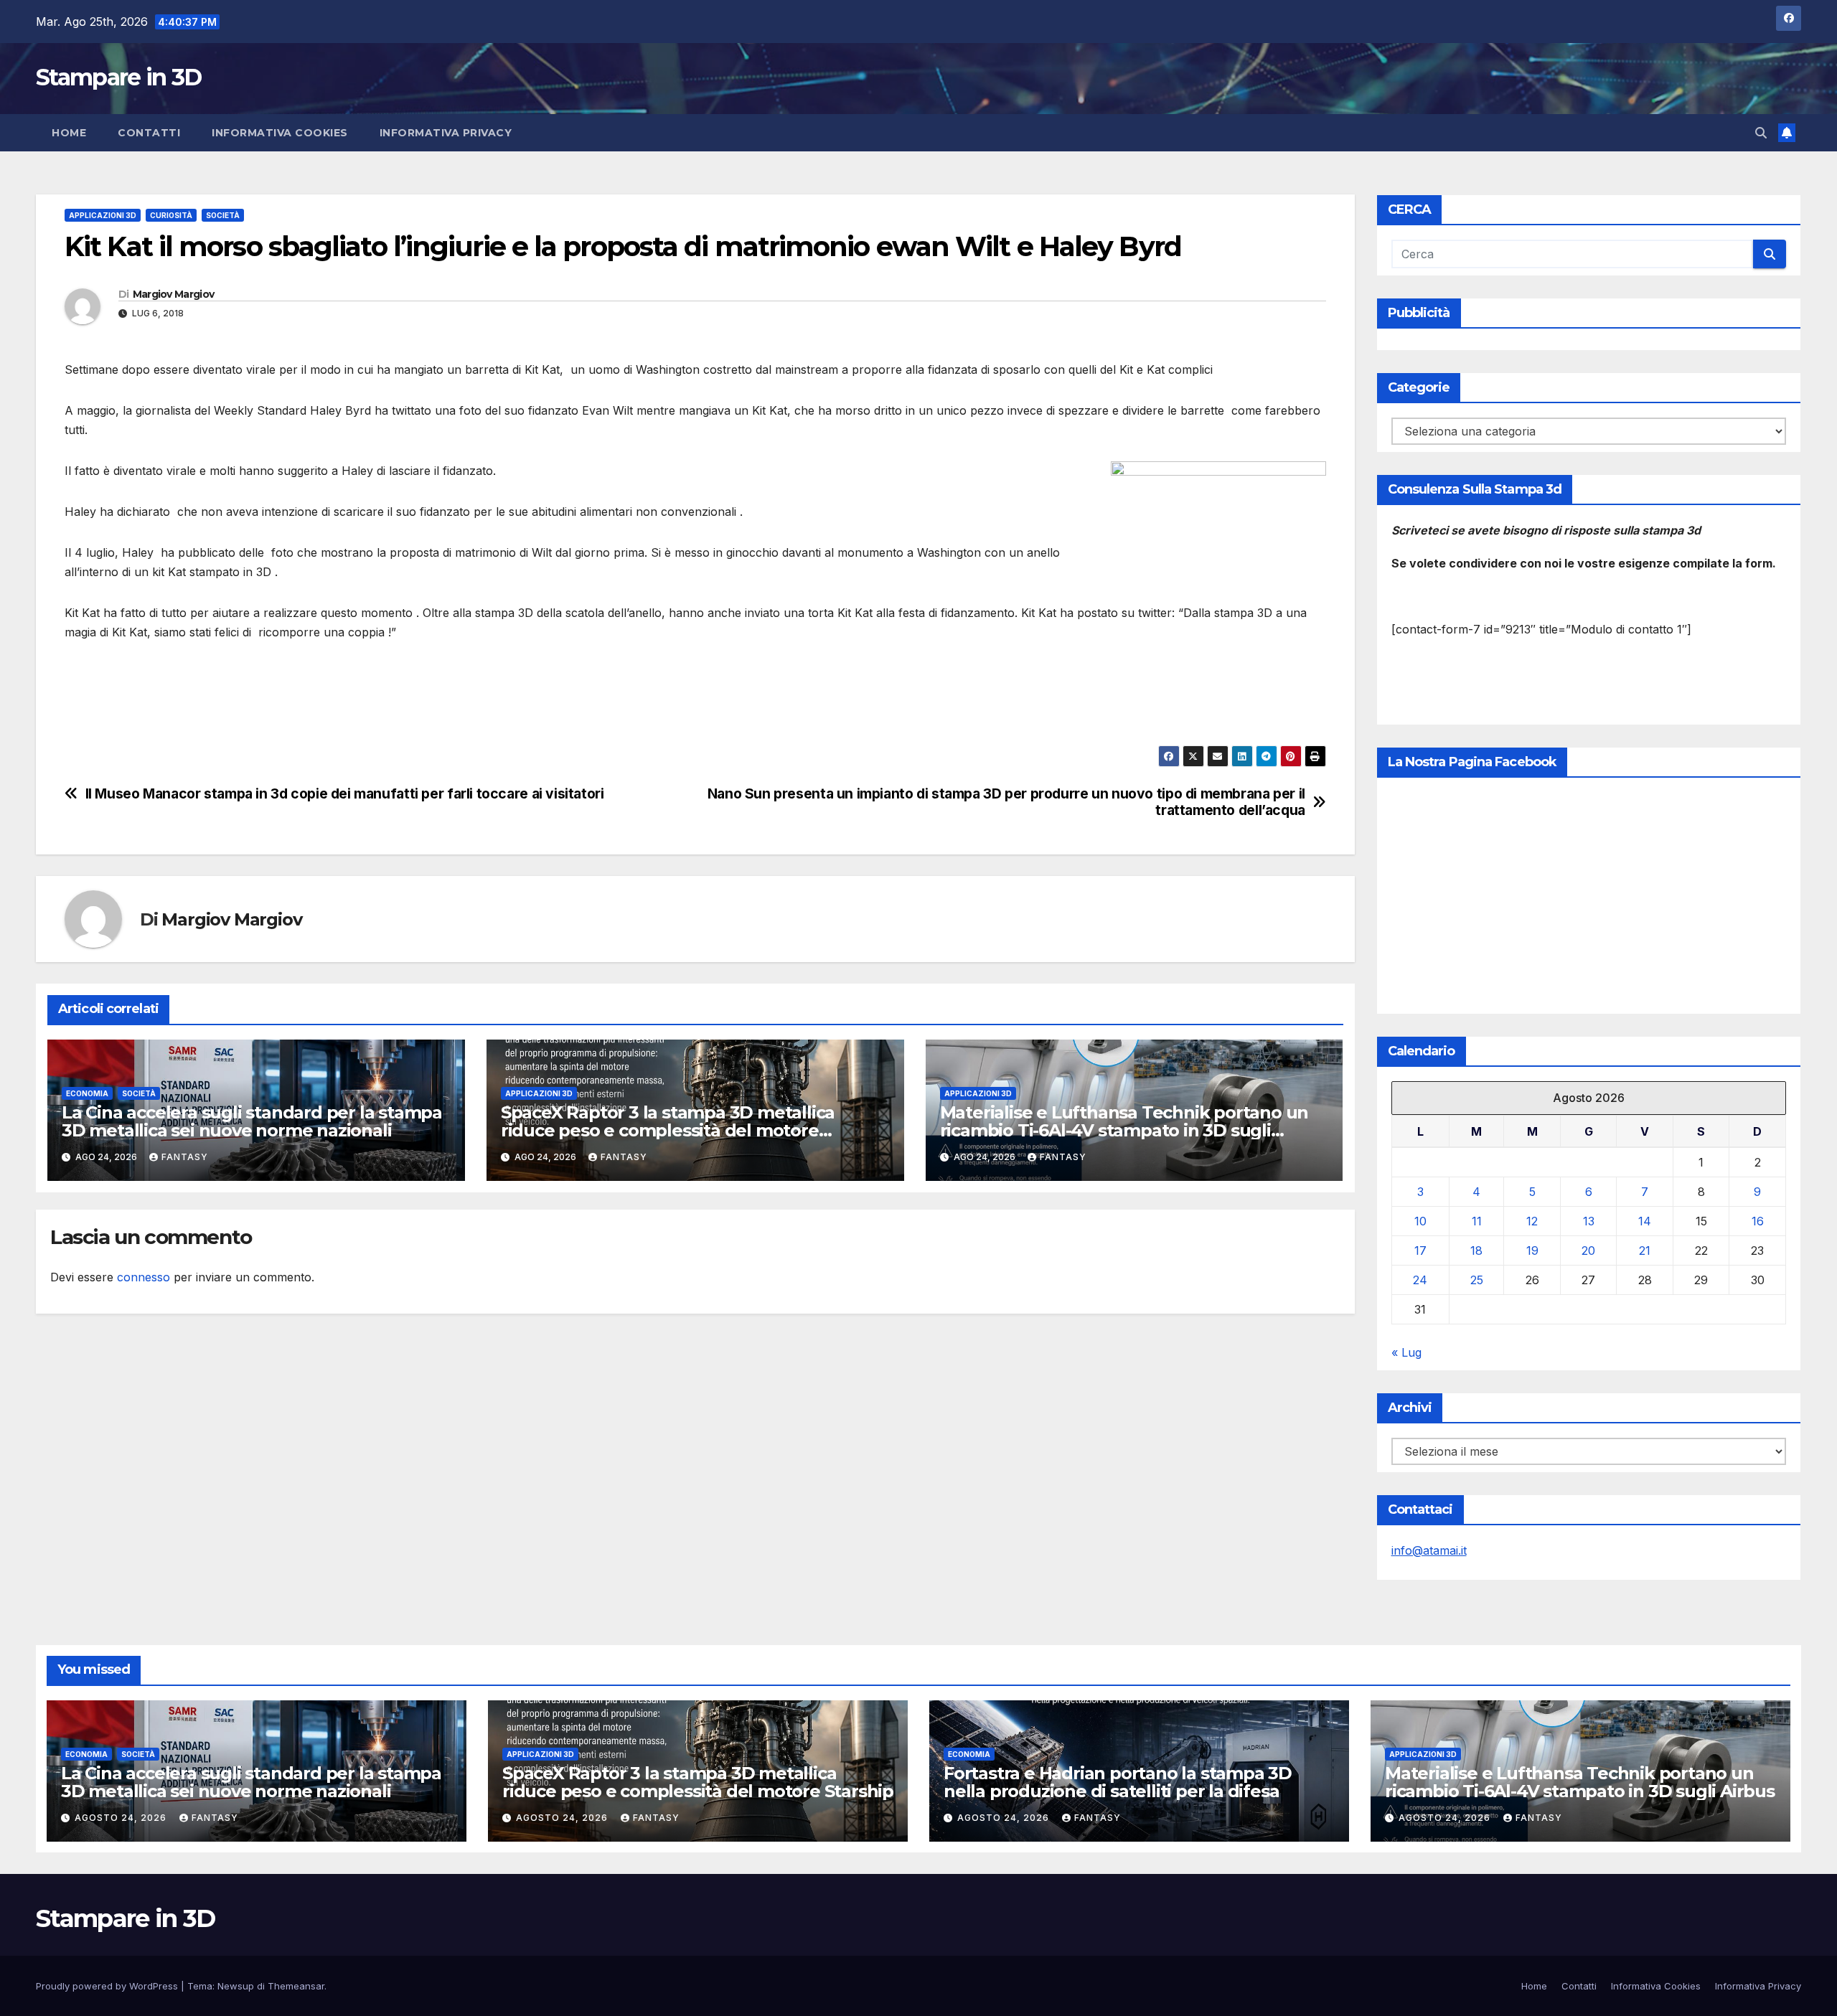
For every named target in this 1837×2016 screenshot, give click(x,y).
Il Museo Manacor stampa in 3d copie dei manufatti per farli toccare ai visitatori (345, 794)
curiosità (171, 215)
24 (1420, 1280)
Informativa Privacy (446, 133)
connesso (144, 1277)
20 (1588, 1250)
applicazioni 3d (103, 215)
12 (1532, 1221)
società (223, 215)
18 (1476, 1250)
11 (1477, 1221)
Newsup (236, 1986)
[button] (1761, 133)
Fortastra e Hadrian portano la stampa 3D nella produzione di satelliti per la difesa (1118, 1782)
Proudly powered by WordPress (108, 1986)
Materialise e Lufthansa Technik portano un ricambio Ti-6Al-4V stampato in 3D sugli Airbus (1124, 1130)
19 (1532, 1250)
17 (1420, 1250)
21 (1645, 1250)
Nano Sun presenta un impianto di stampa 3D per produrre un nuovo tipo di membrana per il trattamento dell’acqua (1006, 802)
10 (1420, 1221)
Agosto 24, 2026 (122, 1818)
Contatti (149, 133)
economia (87, 1093)
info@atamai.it (1429, 1550)
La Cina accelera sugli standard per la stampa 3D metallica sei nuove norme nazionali (252, 1121)
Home (69, 133)
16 (1758, 1221)
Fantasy (185, 1157)
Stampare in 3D (118, 77)
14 (1645, 1221)
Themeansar (296, 1986)
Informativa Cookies (280, 133)
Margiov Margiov (174, 294)
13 (1589, 1221)
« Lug (1406, 1352)
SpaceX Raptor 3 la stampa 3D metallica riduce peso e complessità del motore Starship (668, 1130)
